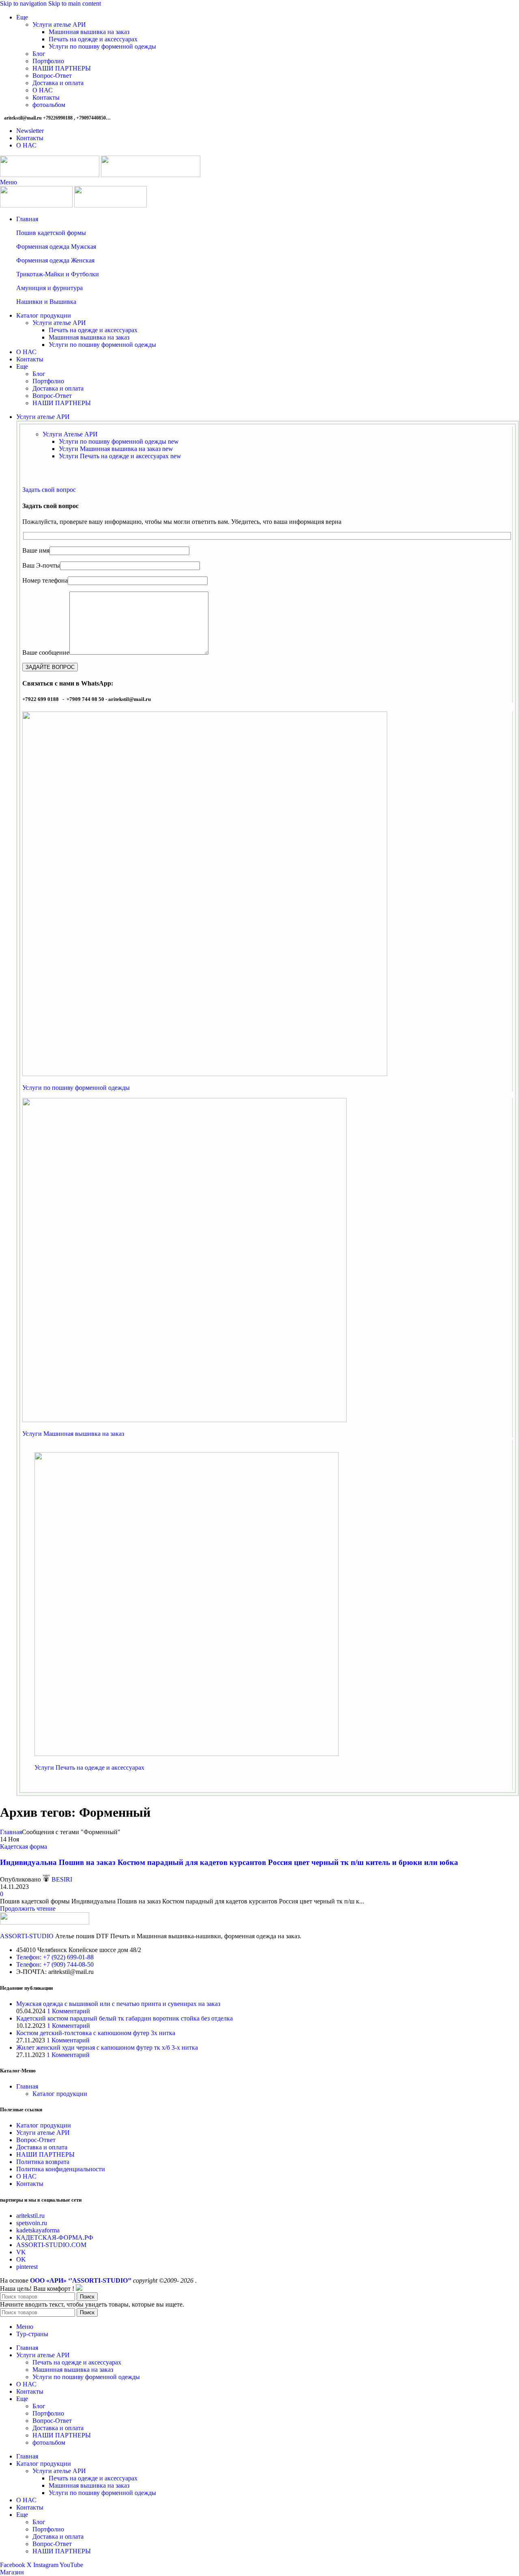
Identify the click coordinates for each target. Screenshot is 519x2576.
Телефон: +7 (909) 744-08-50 (55, 1964)
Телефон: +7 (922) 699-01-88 (55, 1957)
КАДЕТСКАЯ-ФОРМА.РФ (55, 2237)
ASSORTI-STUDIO (27, 1936)
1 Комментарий (69, 2011)
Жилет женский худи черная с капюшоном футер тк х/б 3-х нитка (107, 2047)
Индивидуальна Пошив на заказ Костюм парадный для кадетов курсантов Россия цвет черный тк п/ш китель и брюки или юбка (229, 1862)
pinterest (27, 2267)
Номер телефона (45, 580)
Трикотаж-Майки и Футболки (58, 274)
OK (21, 2259)
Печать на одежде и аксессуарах (93, 39)
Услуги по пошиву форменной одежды (102, 46)
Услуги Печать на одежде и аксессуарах (120, 456)
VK (21, 2252)
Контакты (46, 97)
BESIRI (62, 1879)
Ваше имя (36, 550)
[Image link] (205, 1074)
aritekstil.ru (30, 2216)
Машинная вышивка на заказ (89, 32)
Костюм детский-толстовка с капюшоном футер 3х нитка (96, 2033)
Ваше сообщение (46, 653)
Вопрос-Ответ (52, 76)
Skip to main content (75, 3)
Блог (39, 54)
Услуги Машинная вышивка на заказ (116, 449)
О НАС (43, 90)
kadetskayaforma (38, 2230)
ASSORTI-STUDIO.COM (51, 2245)
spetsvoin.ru (32, 2223)
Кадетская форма (24, 1847)
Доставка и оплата (58, 83)
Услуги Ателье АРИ (70, 434)
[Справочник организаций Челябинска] (79, 2289)
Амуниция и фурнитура (49, 288)
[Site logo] (50, 175)
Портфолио (48, 61)
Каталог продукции (60, 2094)
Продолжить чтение (28, 1909)
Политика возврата (43, 2162)
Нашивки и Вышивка (46, 302)
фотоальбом (49, 105)
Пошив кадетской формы (51, 233)
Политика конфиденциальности (61, 2169)
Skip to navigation (24, 3)
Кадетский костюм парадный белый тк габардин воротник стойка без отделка (124, 2018)
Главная (11, 1832)
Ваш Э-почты (41, 565)
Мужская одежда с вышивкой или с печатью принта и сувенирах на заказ (118, 2004)
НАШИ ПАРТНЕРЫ (62, 68)
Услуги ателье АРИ (59, 25)
